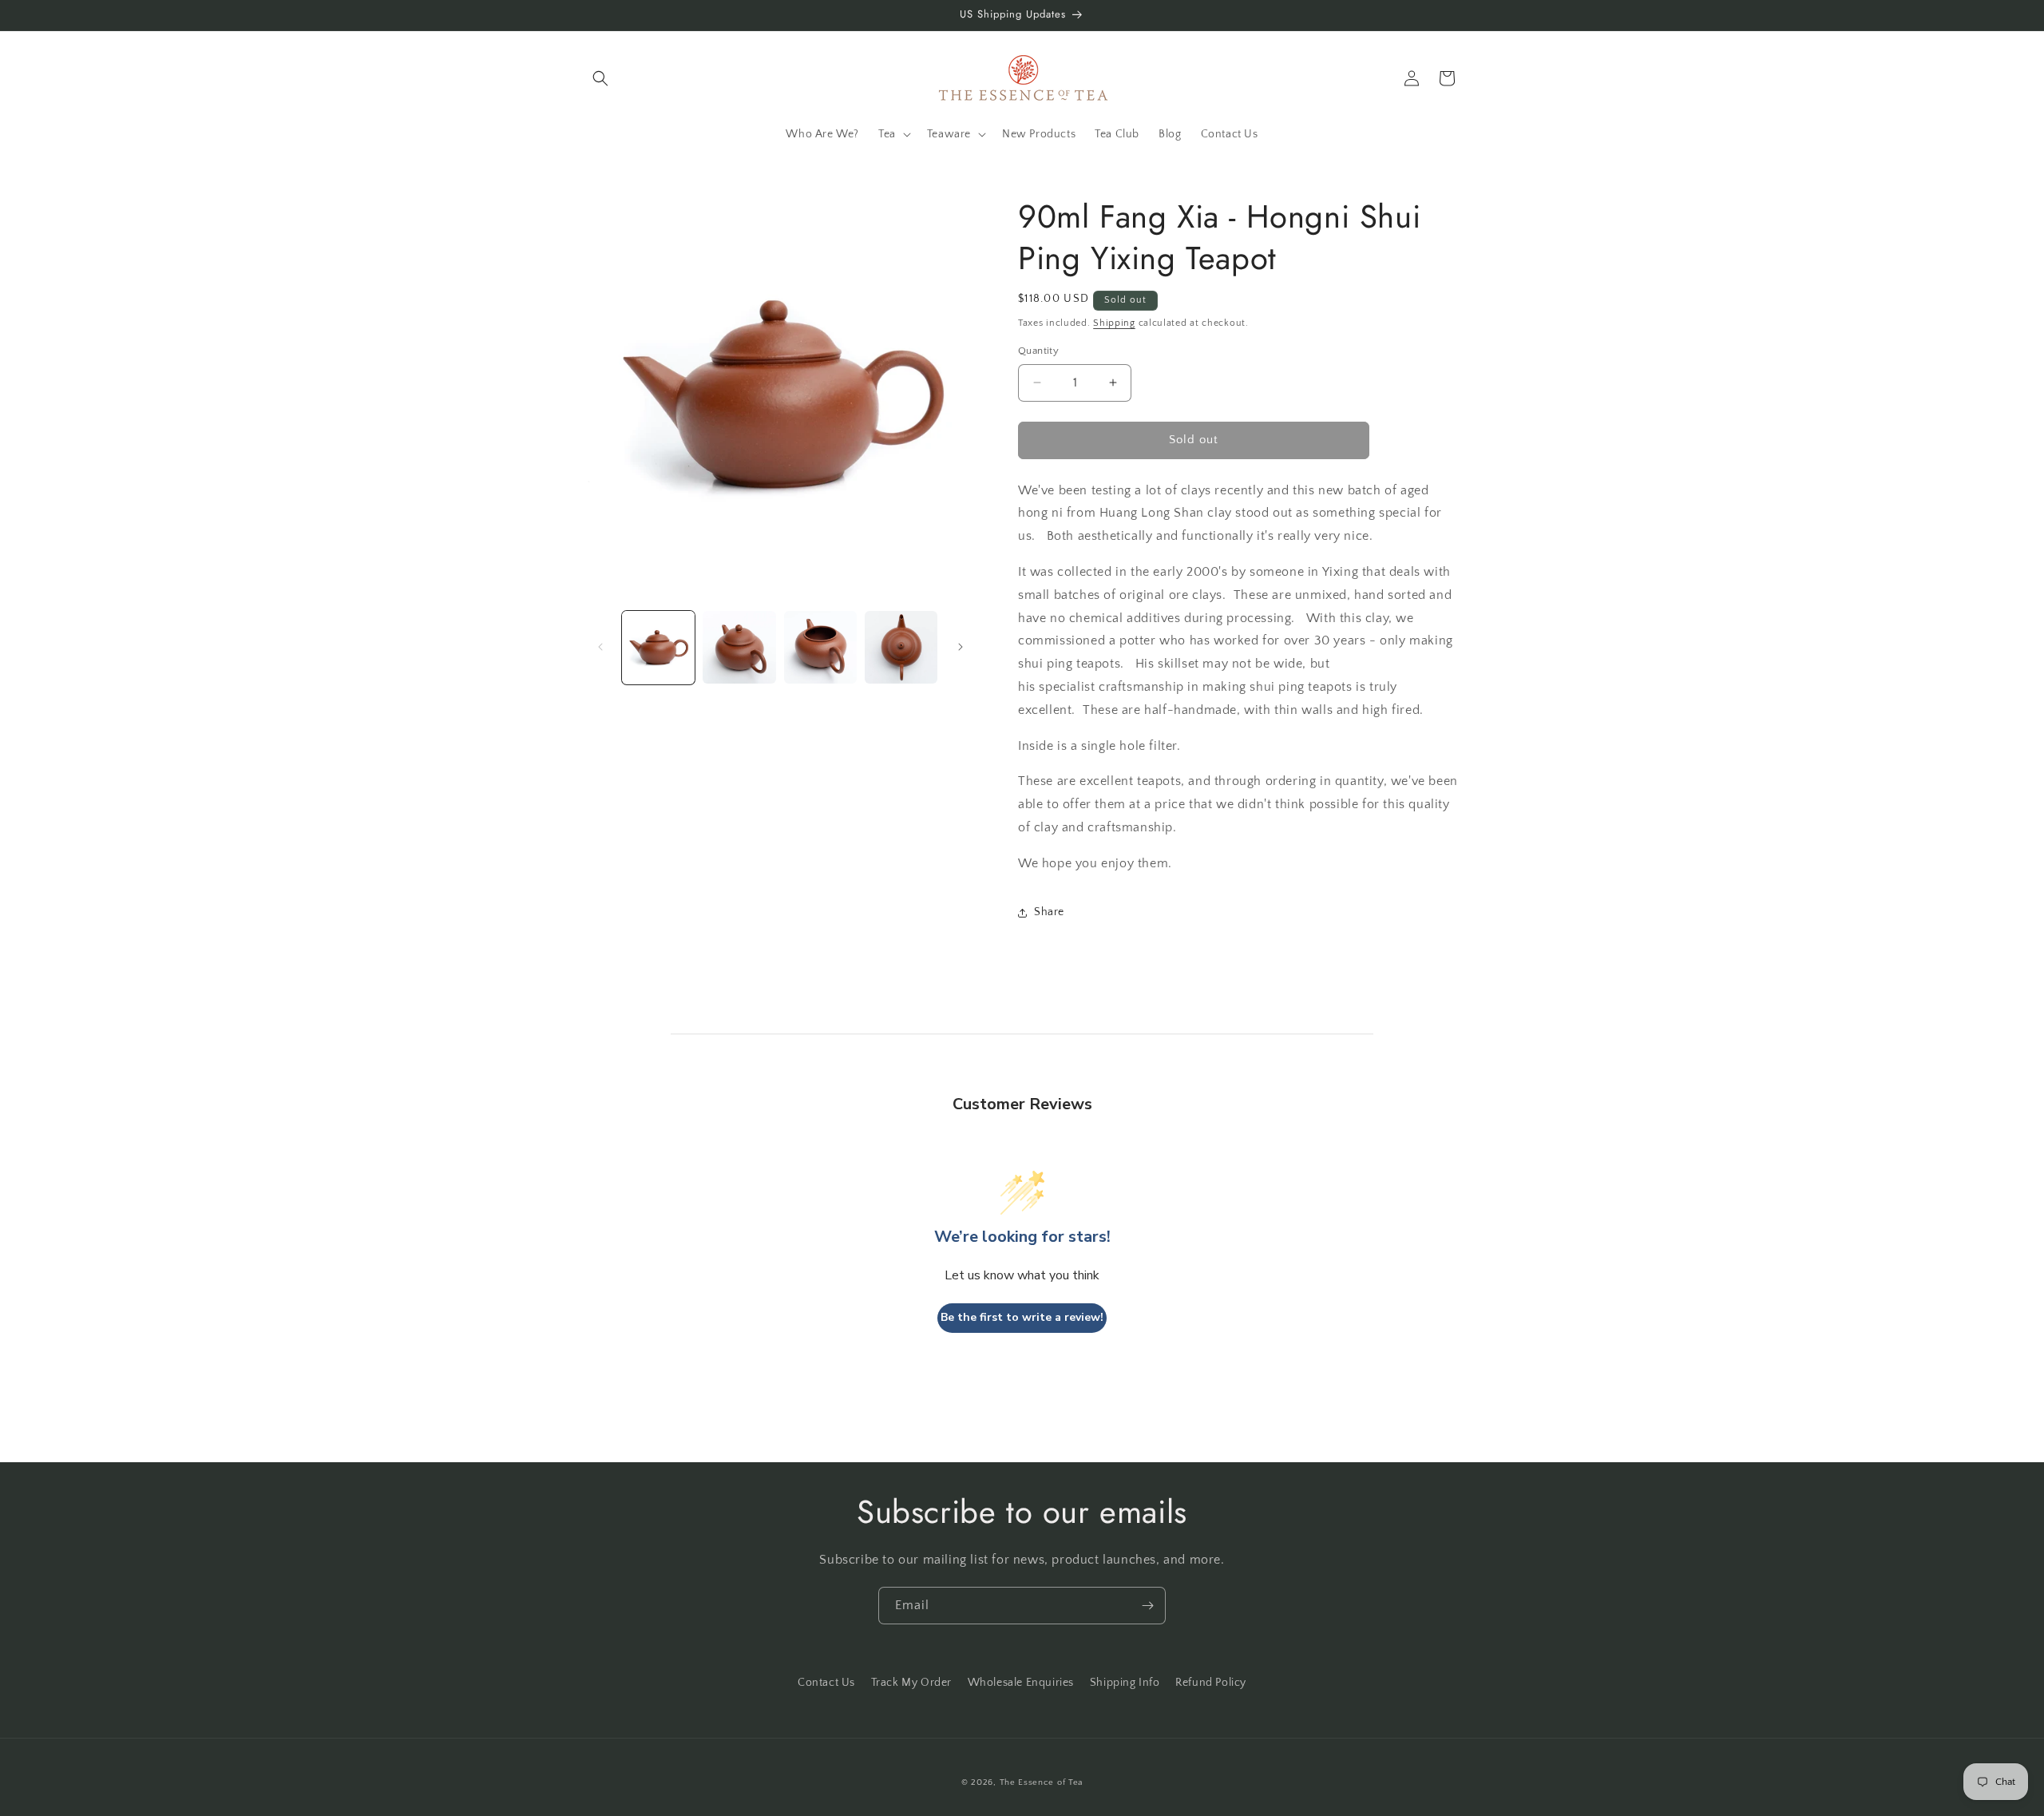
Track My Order (911, 1683)
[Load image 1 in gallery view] (658, 647)
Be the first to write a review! (1022, 1317)
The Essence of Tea (1042, 1782)
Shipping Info (1125, 1683)
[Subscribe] (1147, 1606)
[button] (600, 78)
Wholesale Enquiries (1021, 1683)
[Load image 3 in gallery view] (820, 647)
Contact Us (826, 1683)
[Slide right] (961, 647)
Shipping (1114, 323)
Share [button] (1049, 912)
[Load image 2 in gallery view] (739, 647)
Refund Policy (1211, 1683)
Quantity (1038, 351)
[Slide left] (600, 647)
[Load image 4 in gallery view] (901, 647)
